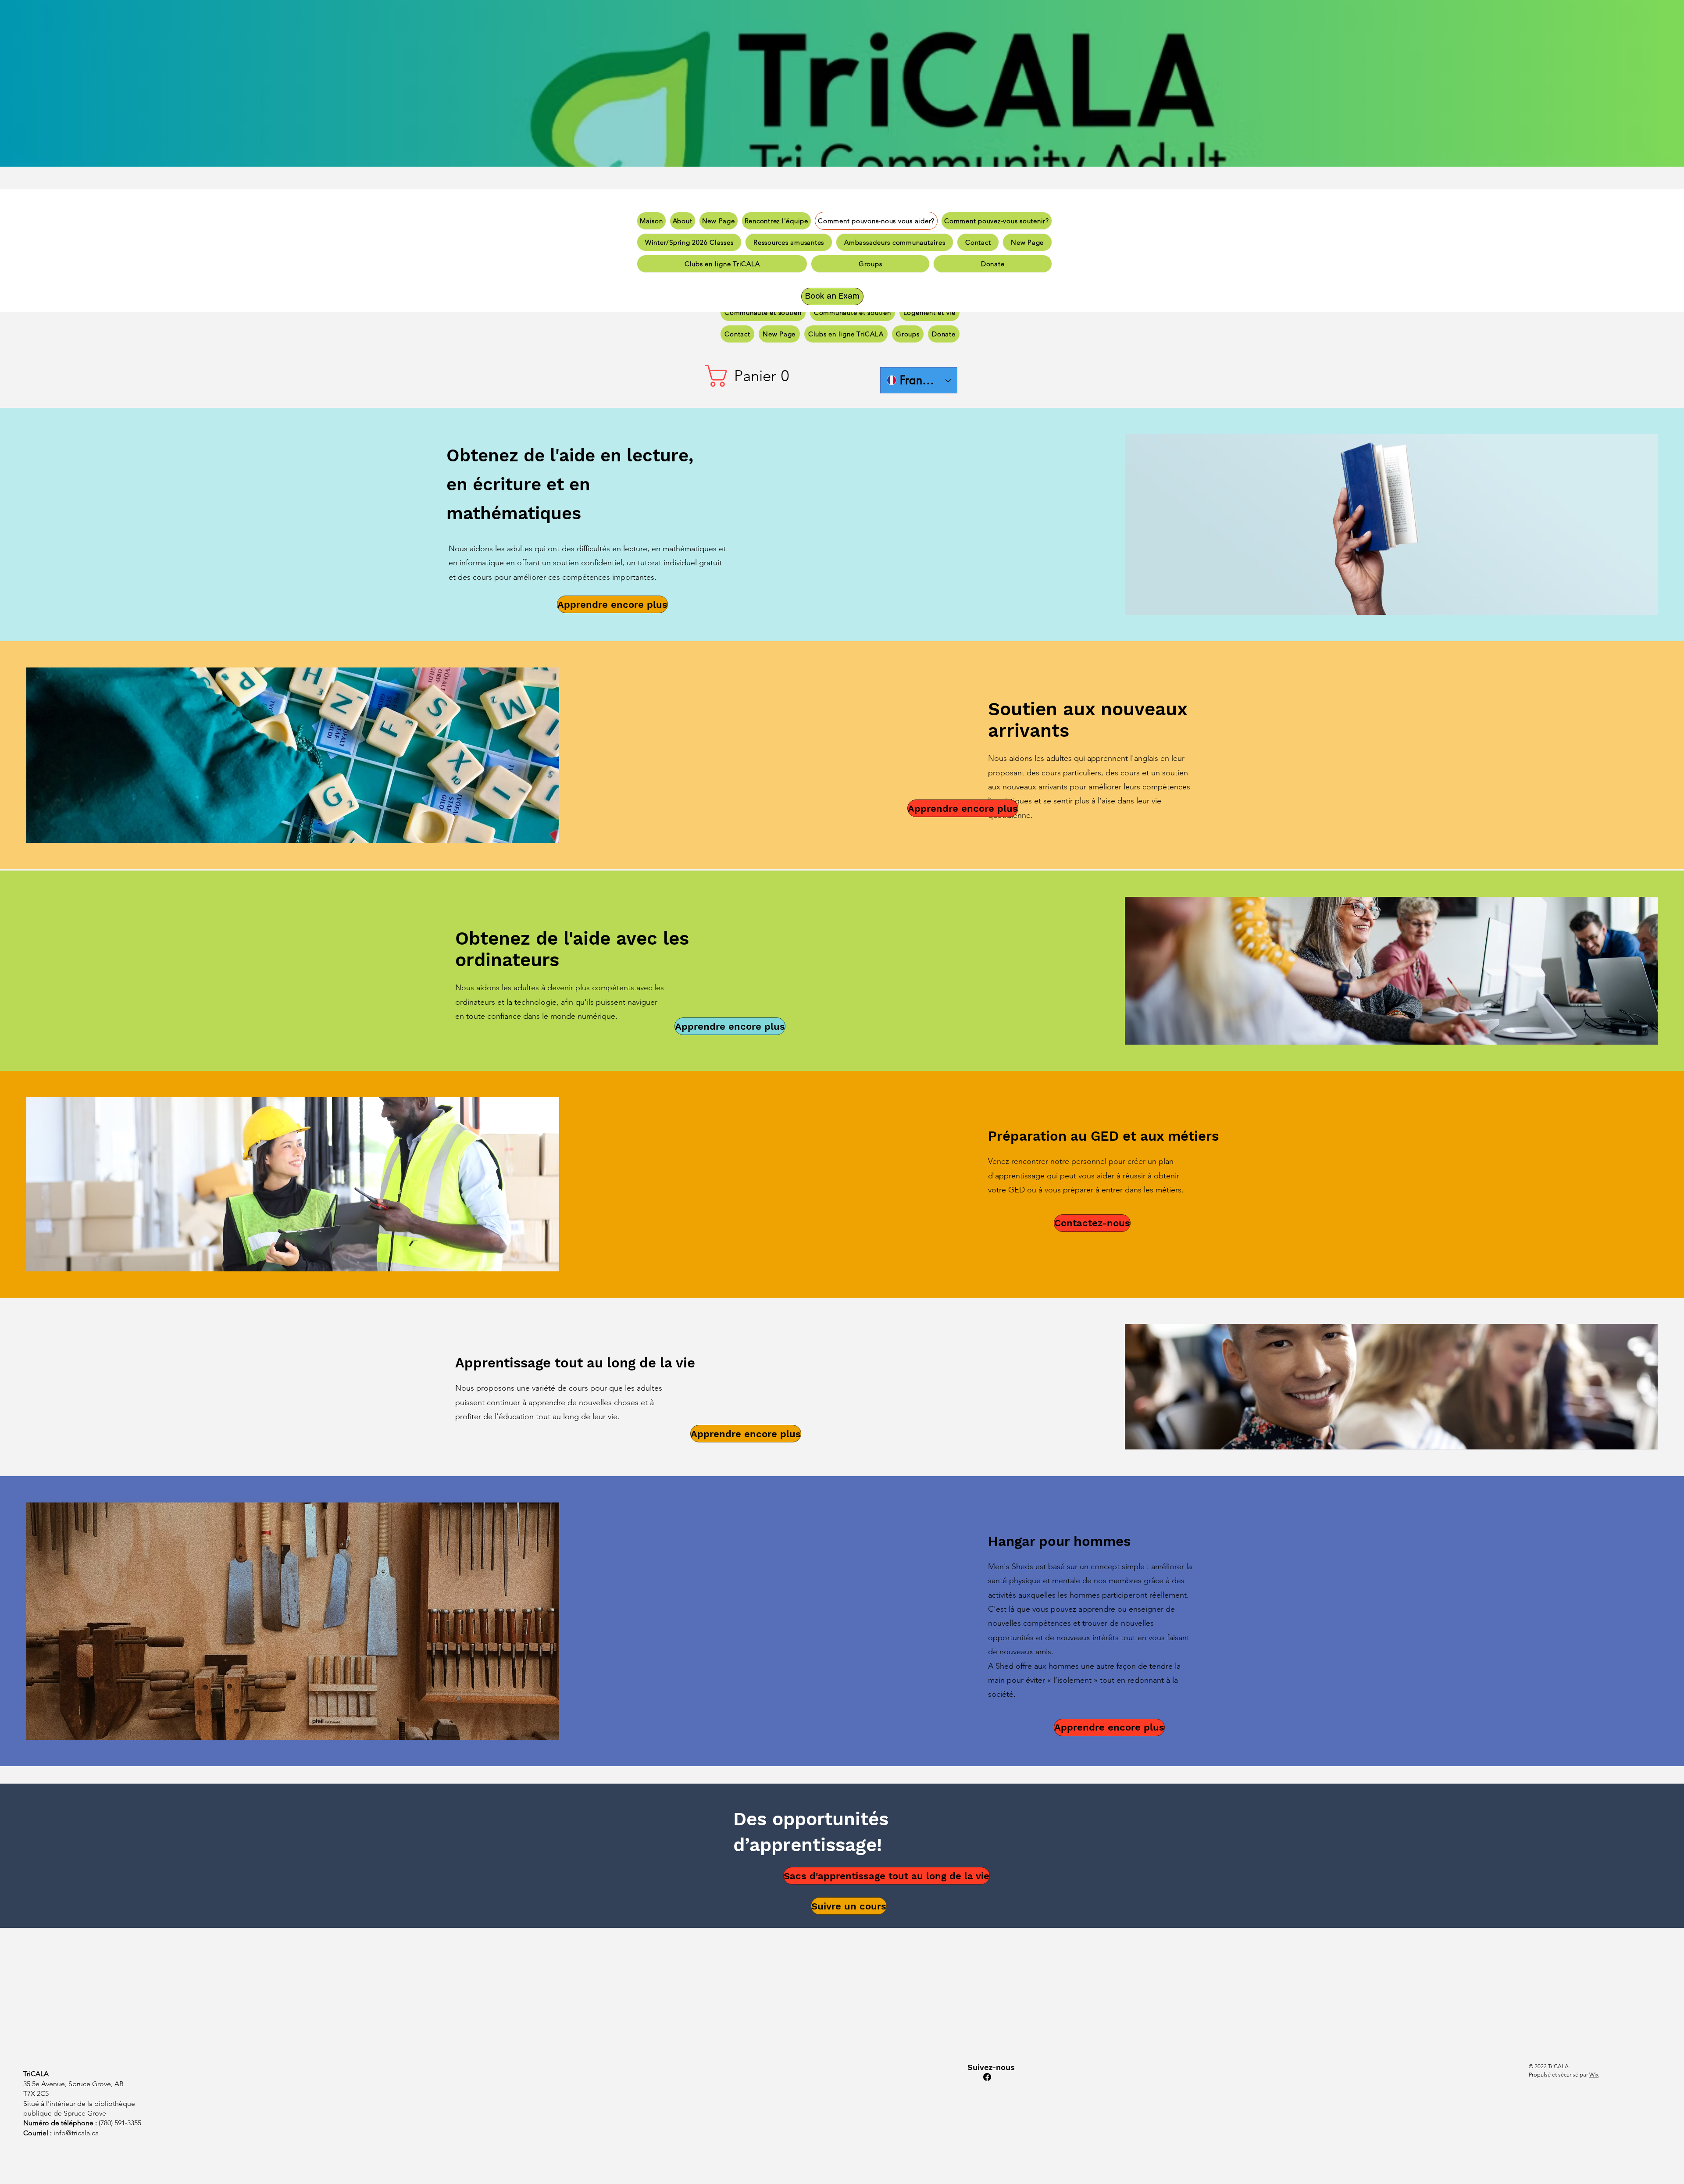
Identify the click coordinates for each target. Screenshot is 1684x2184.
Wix (1594, 2075)
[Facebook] (987, 2077)
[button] (750, 376)
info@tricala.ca (76, 2133)
